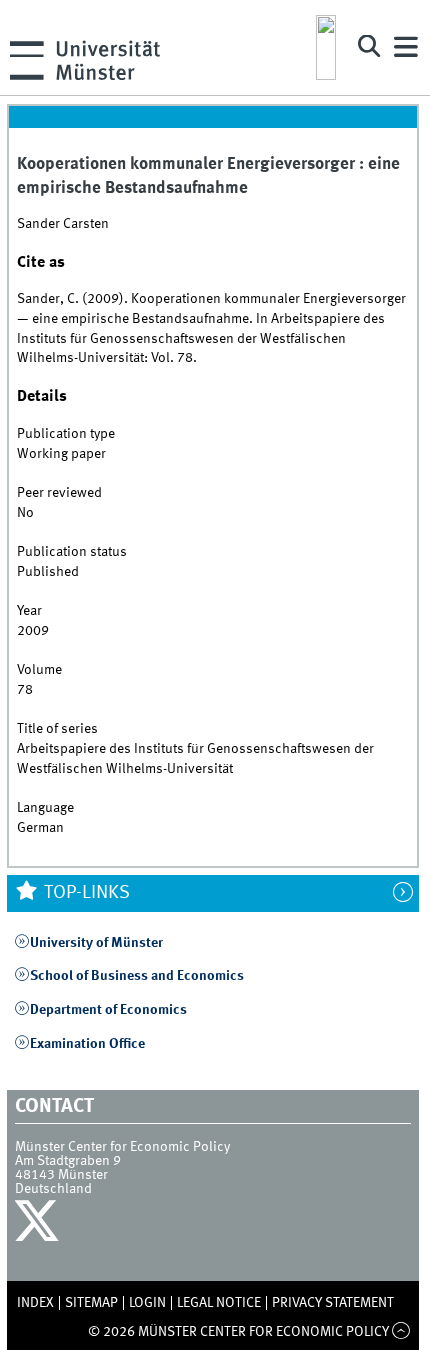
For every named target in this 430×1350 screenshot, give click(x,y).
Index (35, 1303)
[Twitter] (39, 1226)
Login (147, 1303)
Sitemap (91, 1303)
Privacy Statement (333, 1303)
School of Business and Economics (137, 976)
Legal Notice (219, 1303)
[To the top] (401, 1332)
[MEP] (326, 47)
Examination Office (87, 1044)
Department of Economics (108, 1010)
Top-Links (85, 893)
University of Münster (96, 943)
